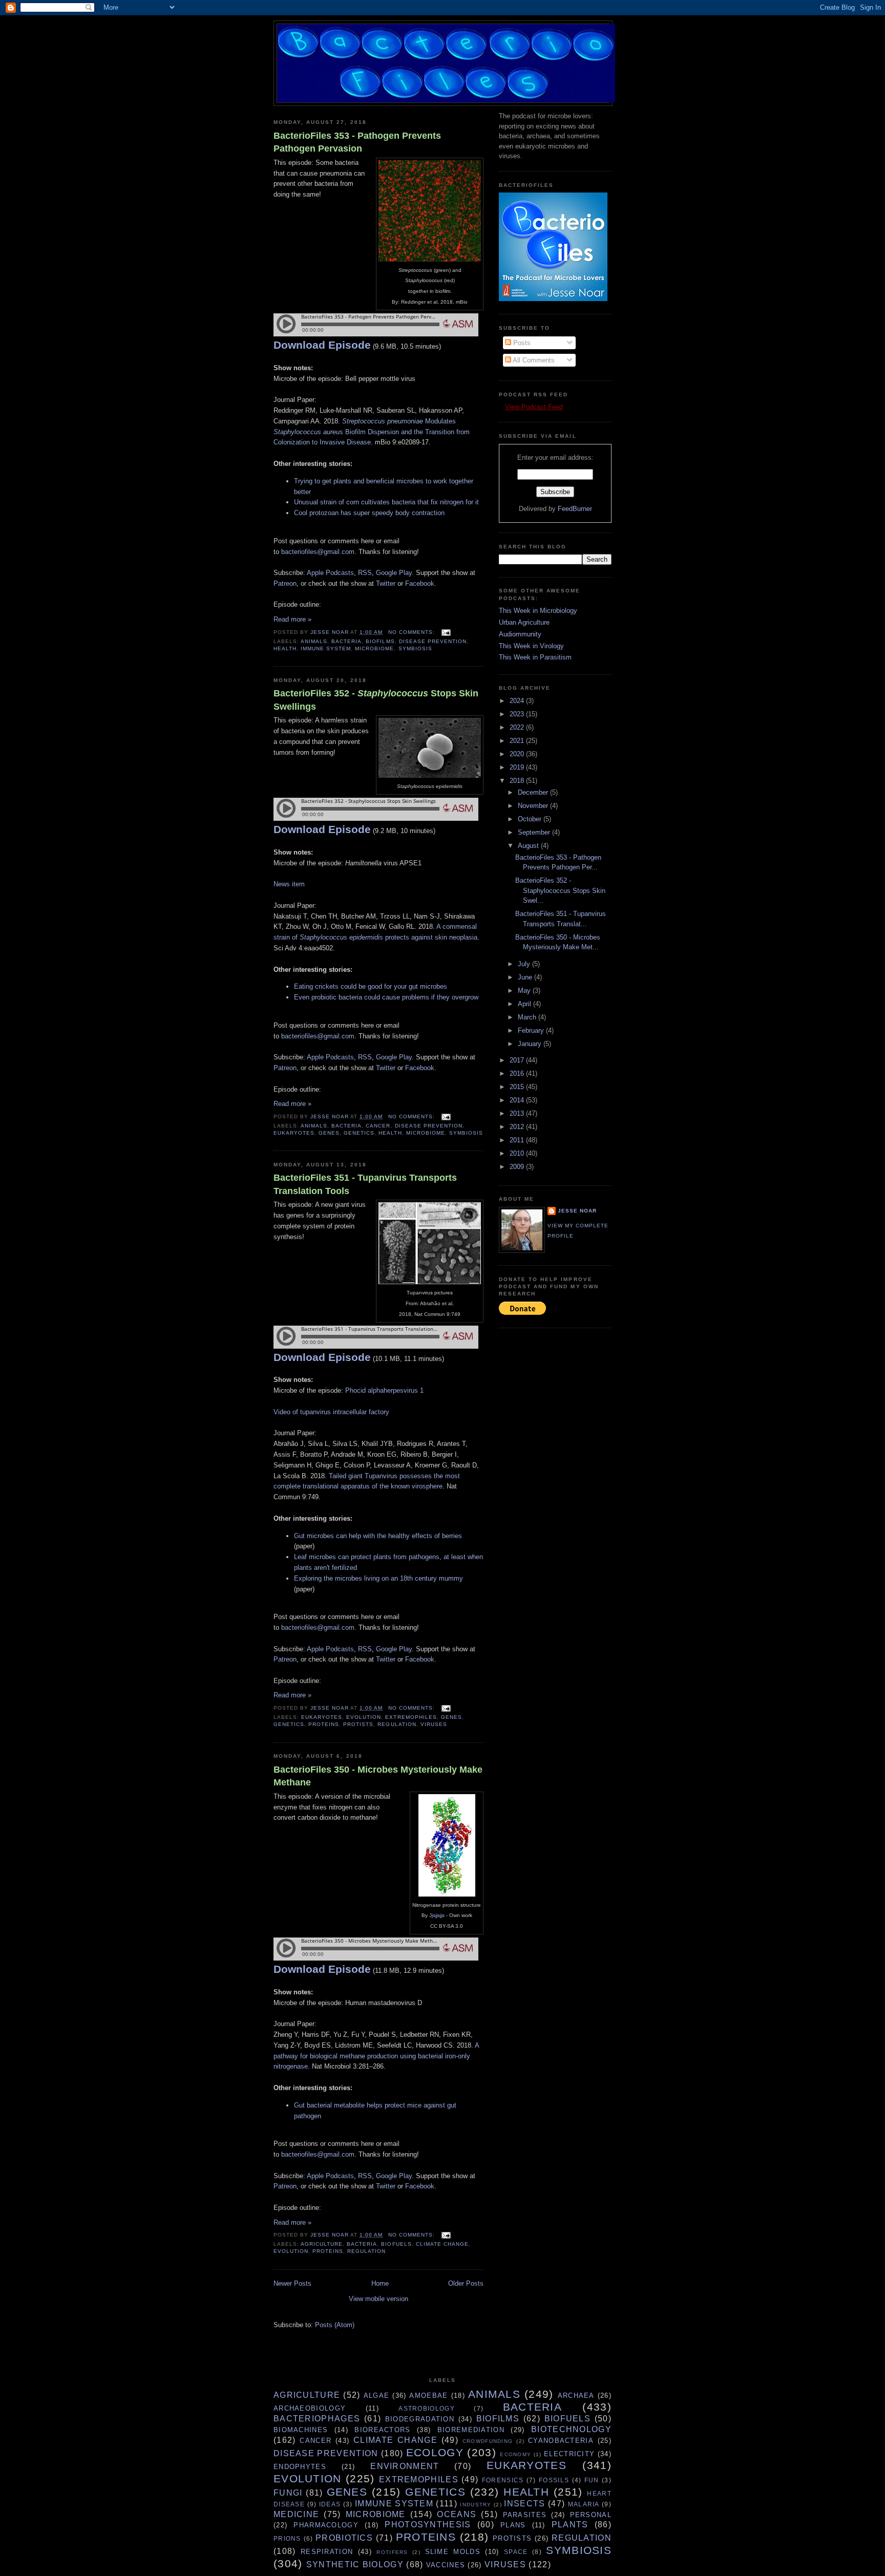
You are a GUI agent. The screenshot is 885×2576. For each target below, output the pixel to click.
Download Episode (322, 345)
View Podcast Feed (534, 407)
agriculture (322, 2244)
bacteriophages (317, 2419)
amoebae (428, 2396)
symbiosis (415, 648)
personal (591, 2515)
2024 (518, 701)
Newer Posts (292, 2283)
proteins (324, 1724)
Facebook (420, 583)
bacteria (346, 641)
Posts (521, 343)
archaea (576, 2396)
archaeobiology (310, 2408)
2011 (518, 1140)
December (534, 792)
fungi (288, 2493)
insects (524, 2504)
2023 (518, 714)
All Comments (533, 360)
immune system (326, 648)
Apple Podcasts (330, 573)
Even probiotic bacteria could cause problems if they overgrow (386, 997)
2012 (518, 1127)
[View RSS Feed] (502, 407)
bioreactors (382, 2430)
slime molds (453, 2552)
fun (592, 2480)
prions (287, 2538)
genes (329, 1133)
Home (380, 2283)
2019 (518, 767)
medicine (296, 2514)
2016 (518, 1073)
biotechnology (571, 2429)
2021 (518, 741)
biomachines (301, 2430)
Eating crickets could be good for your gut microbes (371, 986)
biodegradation (420, 2419)
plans (513, 2525)
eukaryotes (294, 1133)
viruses (434, 1724)
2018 (518, 781)
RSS (365, 573)
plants (570, 2525)
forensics (503, 2480)
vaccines (446, 2565)
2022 (518, 727)
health (285, 648)
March (528, 1017)
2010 (518, 1153)
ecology (435, 2452)
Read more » (292, 619)
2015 (518, 1087)
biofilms (380, 641)
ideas (330, 2504)
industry (476, 2505)
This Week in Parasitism (535, 657)
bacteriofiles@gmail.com (318, 552)
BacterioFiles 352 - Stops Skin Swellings (376, 700)
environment (405, 2466)
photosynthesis (428, 2525)
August (529, 846)
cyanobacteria (561, 2441)
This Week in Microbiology (538, 611)
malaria (584, 2504)
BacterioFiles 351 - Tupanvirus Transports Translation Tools (365, 1184)
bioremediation (471, 2430)
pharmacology (326, 2525)
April (525, 1004)
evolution (364, 1717)
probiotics (344, 2538)
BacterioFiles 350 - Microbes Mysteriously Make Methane (378, 1776)
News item (289, 884)
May (525, 991)
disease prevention (433, 641)
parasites (525, 2515)
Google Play (394, 573)
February (532, 1030)
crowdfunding (488, 2441)
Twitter (386, 583)
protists (358, 1724)
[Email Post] (446, 632)
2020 (518, 754)
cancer (378, 1126)
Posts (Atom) (335, 2325)
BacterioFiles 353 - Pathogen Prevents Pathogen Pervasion (357, 142)
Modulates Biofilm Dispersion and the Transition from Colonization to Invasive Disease (372, 432)
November (534, 806)
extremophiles (411, 1717)
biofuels (396, 2244)
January (531, 1044)
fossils (554, 2480)
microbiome (374, 648)
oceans (457, 2514)
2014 (518, 1100)
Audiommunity (520, 634)
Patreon (285, 583)
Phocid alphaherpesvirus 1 (384, 1390)
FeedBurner (575, 509)
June (526, 977)
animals (314, 641)
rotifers (392, 2552)
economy (515, 2454)
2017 (518, 1060)
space (516, 2552)
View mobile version (378, 2299)
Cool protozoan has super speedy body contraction (369, 513)
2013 (518, 1113)
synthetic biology (355, 2564)
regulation (397, 1724)
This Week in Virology (531, 646)
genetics (359, 1133)
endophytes (300, 2467)
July (525, 964)
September (535, 832)
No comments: (413, 632)
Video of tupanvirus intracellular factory (331, 1412)
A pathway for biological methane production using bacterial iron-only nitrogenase (376, 2056)
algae (377, 2396)
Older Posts (466, 2283)
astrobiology (427, 2408)
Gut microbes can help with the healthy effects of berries (378, 1536)
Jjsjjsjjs (438, 1915)
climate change (442, 2244)
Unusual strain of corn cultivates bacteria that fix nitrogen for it (386, 502)
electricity (569, 2454)
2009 (518, 1167)
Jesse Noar (577, 1211)
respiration (327, 2552)
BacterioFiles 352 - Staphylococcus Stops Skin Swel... (560, 890)
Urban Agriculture (524, 622)
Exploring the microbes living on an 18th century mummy (378, 1578)
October (531, 819)
